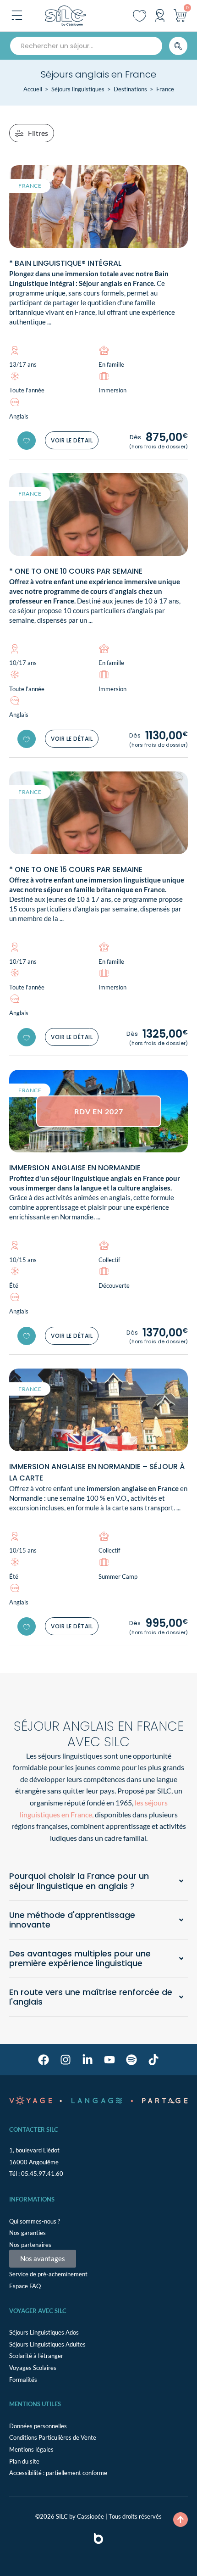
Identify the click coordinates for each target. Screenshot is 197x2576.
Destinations (130, 89)
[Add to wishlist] (27, 441)
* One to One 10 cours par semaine (76, 571)
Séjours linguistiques (78, 89)
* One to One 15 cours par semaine (76, 869)
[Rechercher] (178, 46)
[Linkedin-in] (88, 2060)
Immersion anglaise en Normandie (75, 1168)
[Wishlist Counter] (140, 16)
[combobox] (86, 46)
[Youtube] (109, 2060)
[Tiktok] (153, 2060)
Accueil (33, 89)
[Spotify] (131, 2060)
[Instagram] (66, 2060)
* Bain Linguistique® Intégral (65, 263)
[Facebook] (44, 2060)
